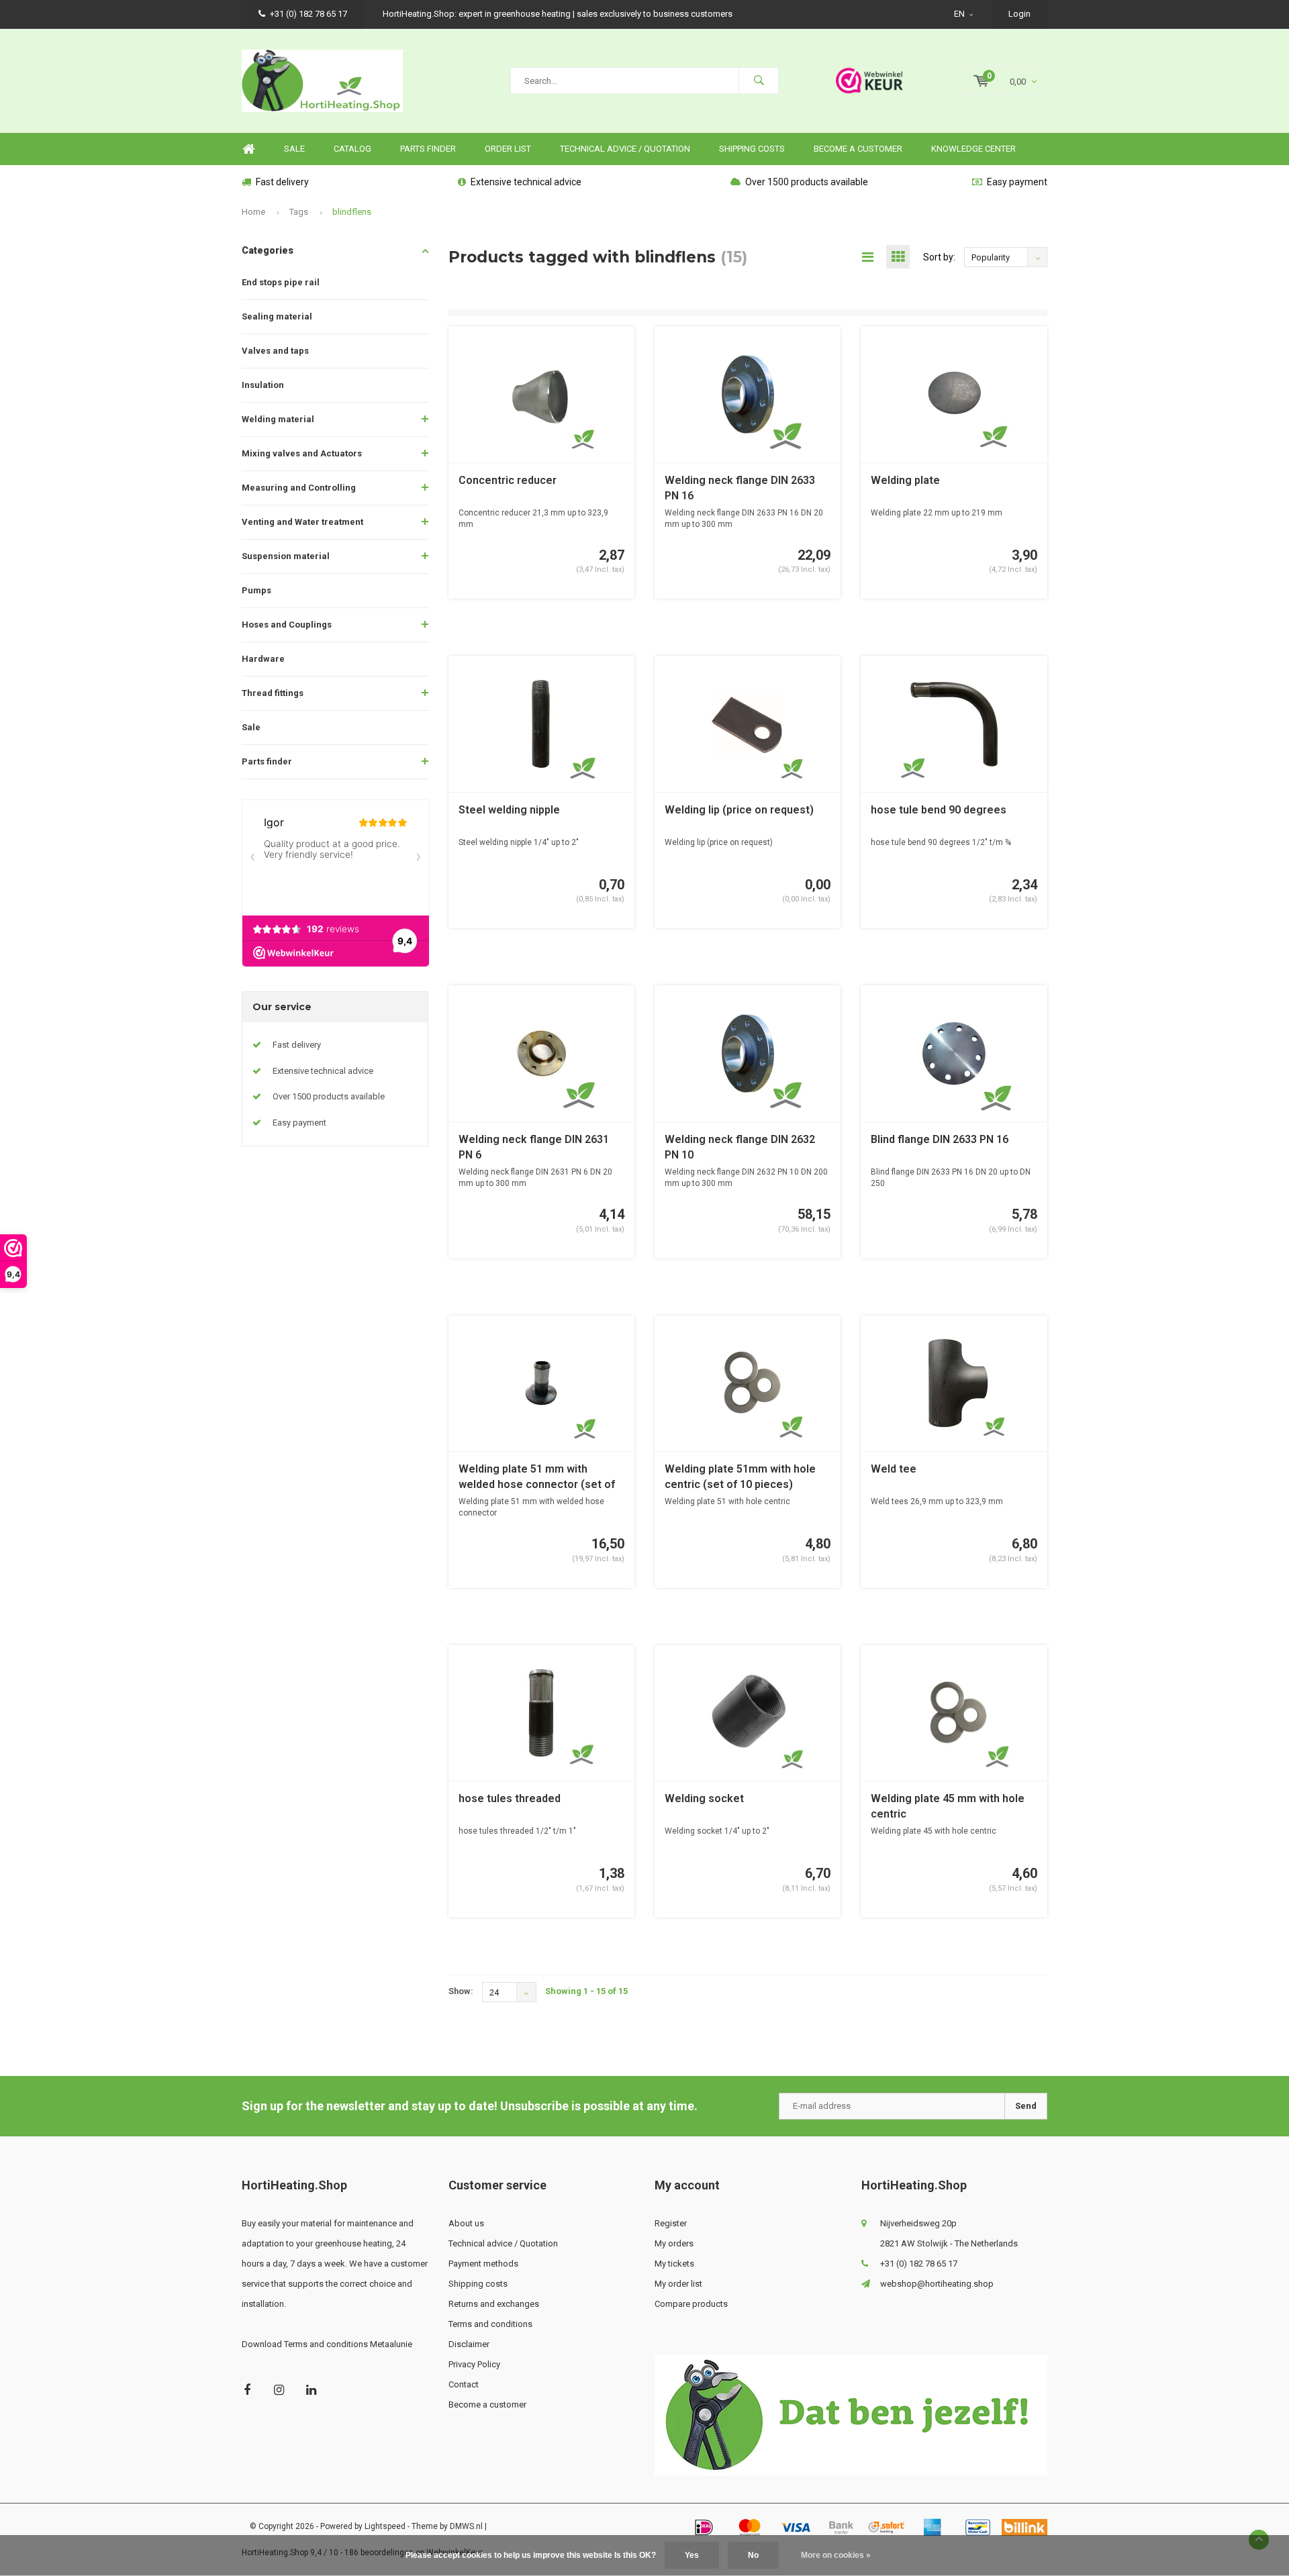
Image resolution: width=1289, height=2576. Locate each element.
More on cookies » (836, 2555)
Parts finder (428, 149)
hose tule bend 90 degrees (939, 810)
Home (248, 149)
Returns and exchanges (494, 2304)
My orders (674, 2243)
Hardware (263, 659)
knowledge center (973, 149)
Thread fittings (273, 693)
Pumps (256, 590)
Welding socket (704, 1798)
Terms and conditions (490, 2324)
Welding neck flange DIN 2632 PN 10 (740, 1147)
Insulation (263, 385)
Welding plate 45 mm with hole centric (948, 1806)
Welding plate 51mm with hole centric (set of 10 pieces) (740, 1477)
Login (1019, 14)
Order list (508, 149)
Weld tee (894, 1469)
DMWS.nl (466, 2526)
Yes (692, 2555)
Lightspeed (385, 2526)
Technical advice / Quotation (625, 149)
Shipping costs (752, 149)
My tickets (674, 2264)
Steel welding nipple (509, 810)
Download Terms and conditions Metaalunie (327, 2344)
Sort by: (939, 257)
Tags (299, 212)
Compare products (691, 2304)
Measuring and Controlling (299, 488)
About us (466, 2223)
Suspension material (286, 556)
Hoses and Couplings (287, 625)
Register (671, 2223)
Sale (251, 727)
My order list (678, 2284)
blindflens (352, 212)
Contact (464, 2384)
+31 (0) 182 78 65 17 (308, 14)
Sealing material (277, 316)
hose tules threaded (510, 1798)
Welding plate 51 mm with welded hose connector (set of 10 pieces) (537, 1478)
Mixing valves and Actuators (302, 453)
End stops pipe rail (281, 282)
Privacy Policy (474, 2364)
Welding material (278, 419)
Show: (461, 1991)
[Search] (759, 81)
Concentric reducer (508, 480)
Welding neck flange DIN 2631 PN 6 (534, 1147)
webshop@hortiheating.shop (937, 2284)
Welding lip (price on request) (739, 810)
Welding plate (905, 480)
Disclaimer (469, 2344)
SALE (294, 149)
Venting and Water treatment (302, 522)
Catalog (352, 149)
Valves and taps (275, 351)
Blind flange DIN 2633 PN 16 (940, 1139)
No (753, 2555)
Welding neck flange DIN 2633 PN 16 (740, 488)
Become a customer (858, 149)
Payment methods (483, 2264)
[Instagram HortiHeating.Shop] (279, 2390)
